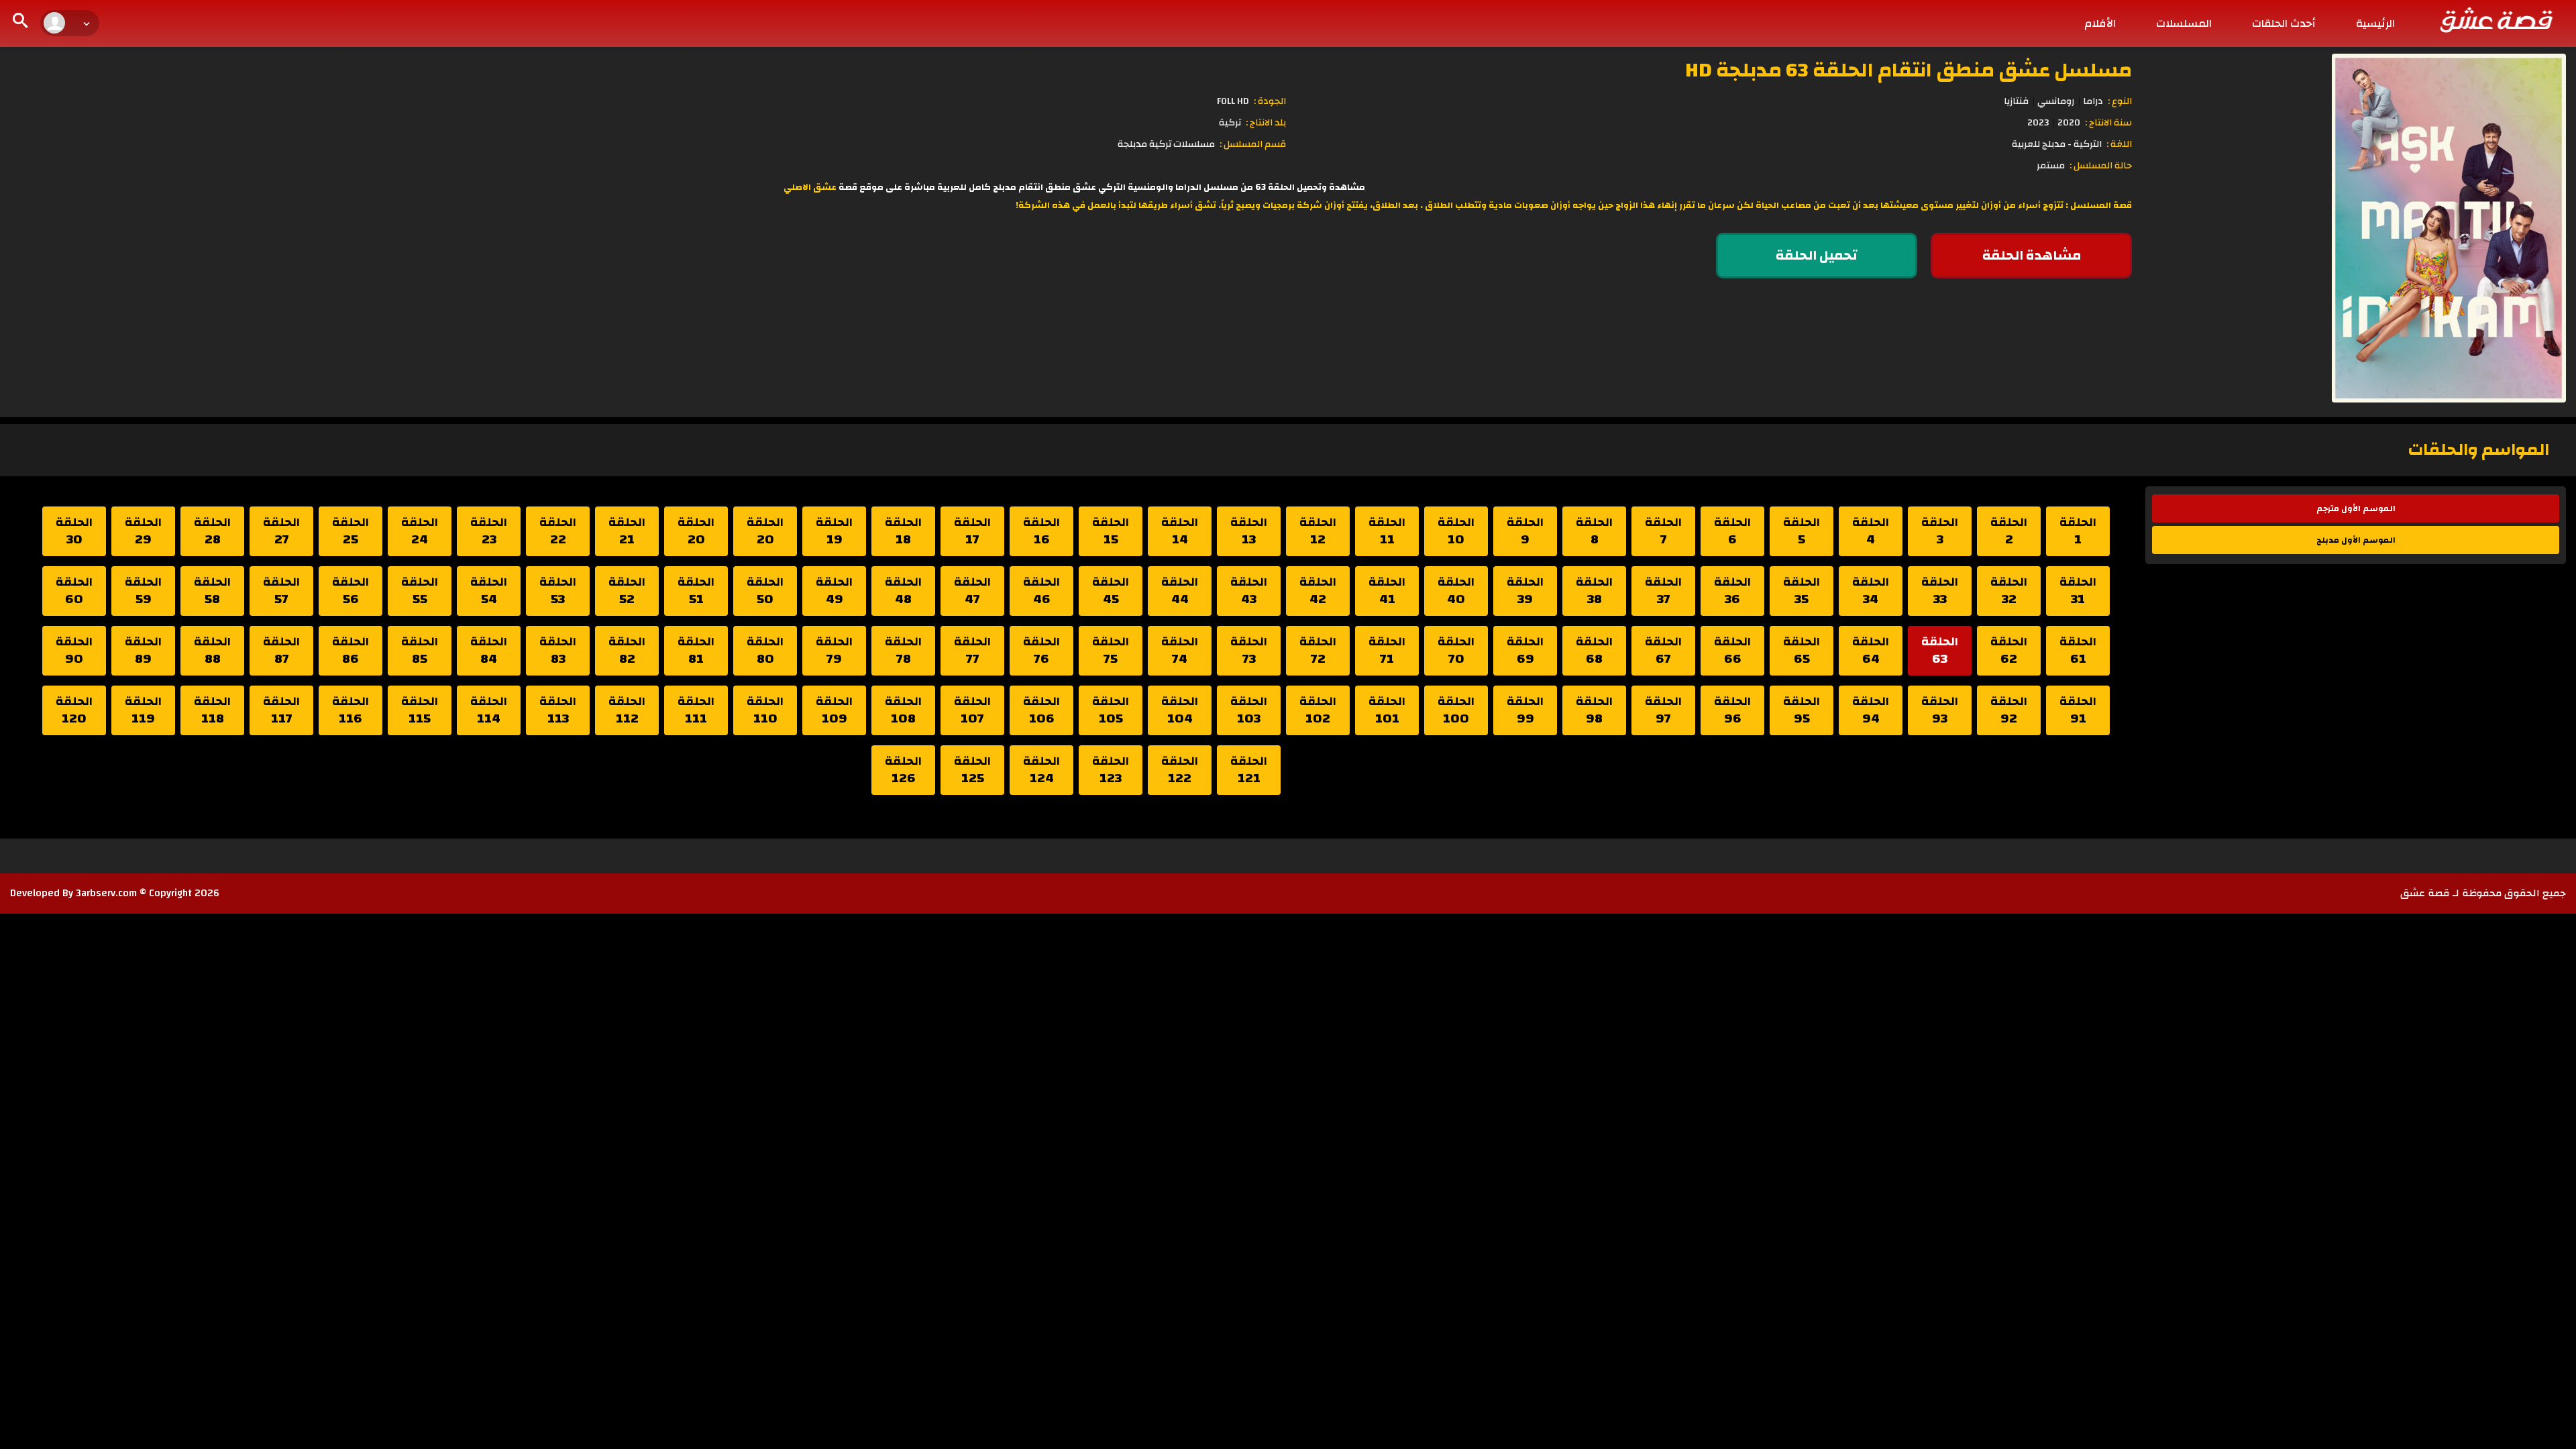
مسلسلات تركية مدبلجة (1166, 144)
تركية (1230, 123)
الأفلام (2100, 23)
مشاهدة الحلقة (2032, 255)
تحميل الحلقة (1817, 255)
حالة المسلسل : (2101, 166)
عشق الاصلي (810, 187)
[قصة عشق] (2495, 19)
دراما (2093, 101)
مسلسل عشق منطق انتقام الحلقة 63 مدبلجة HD (1909, 70)
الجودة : (1270, 101)
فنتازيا (2016, 101)
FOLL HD (1233, 101)
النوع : (2120, 101)
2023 (2038, 123)
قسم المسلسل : (1253, 144)
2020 (2069, 123)
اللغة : (2119, 144)
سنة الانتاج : (2108, 123)
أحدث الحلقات (2284, 23)
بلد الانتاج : (1266, 123)
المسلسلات (2184, 23)
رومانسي (2056, 101)
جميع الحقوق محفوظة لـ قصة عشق (2483, 893)
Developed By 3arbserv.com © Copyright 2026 (115, 893)
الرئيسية (2375, 23)
